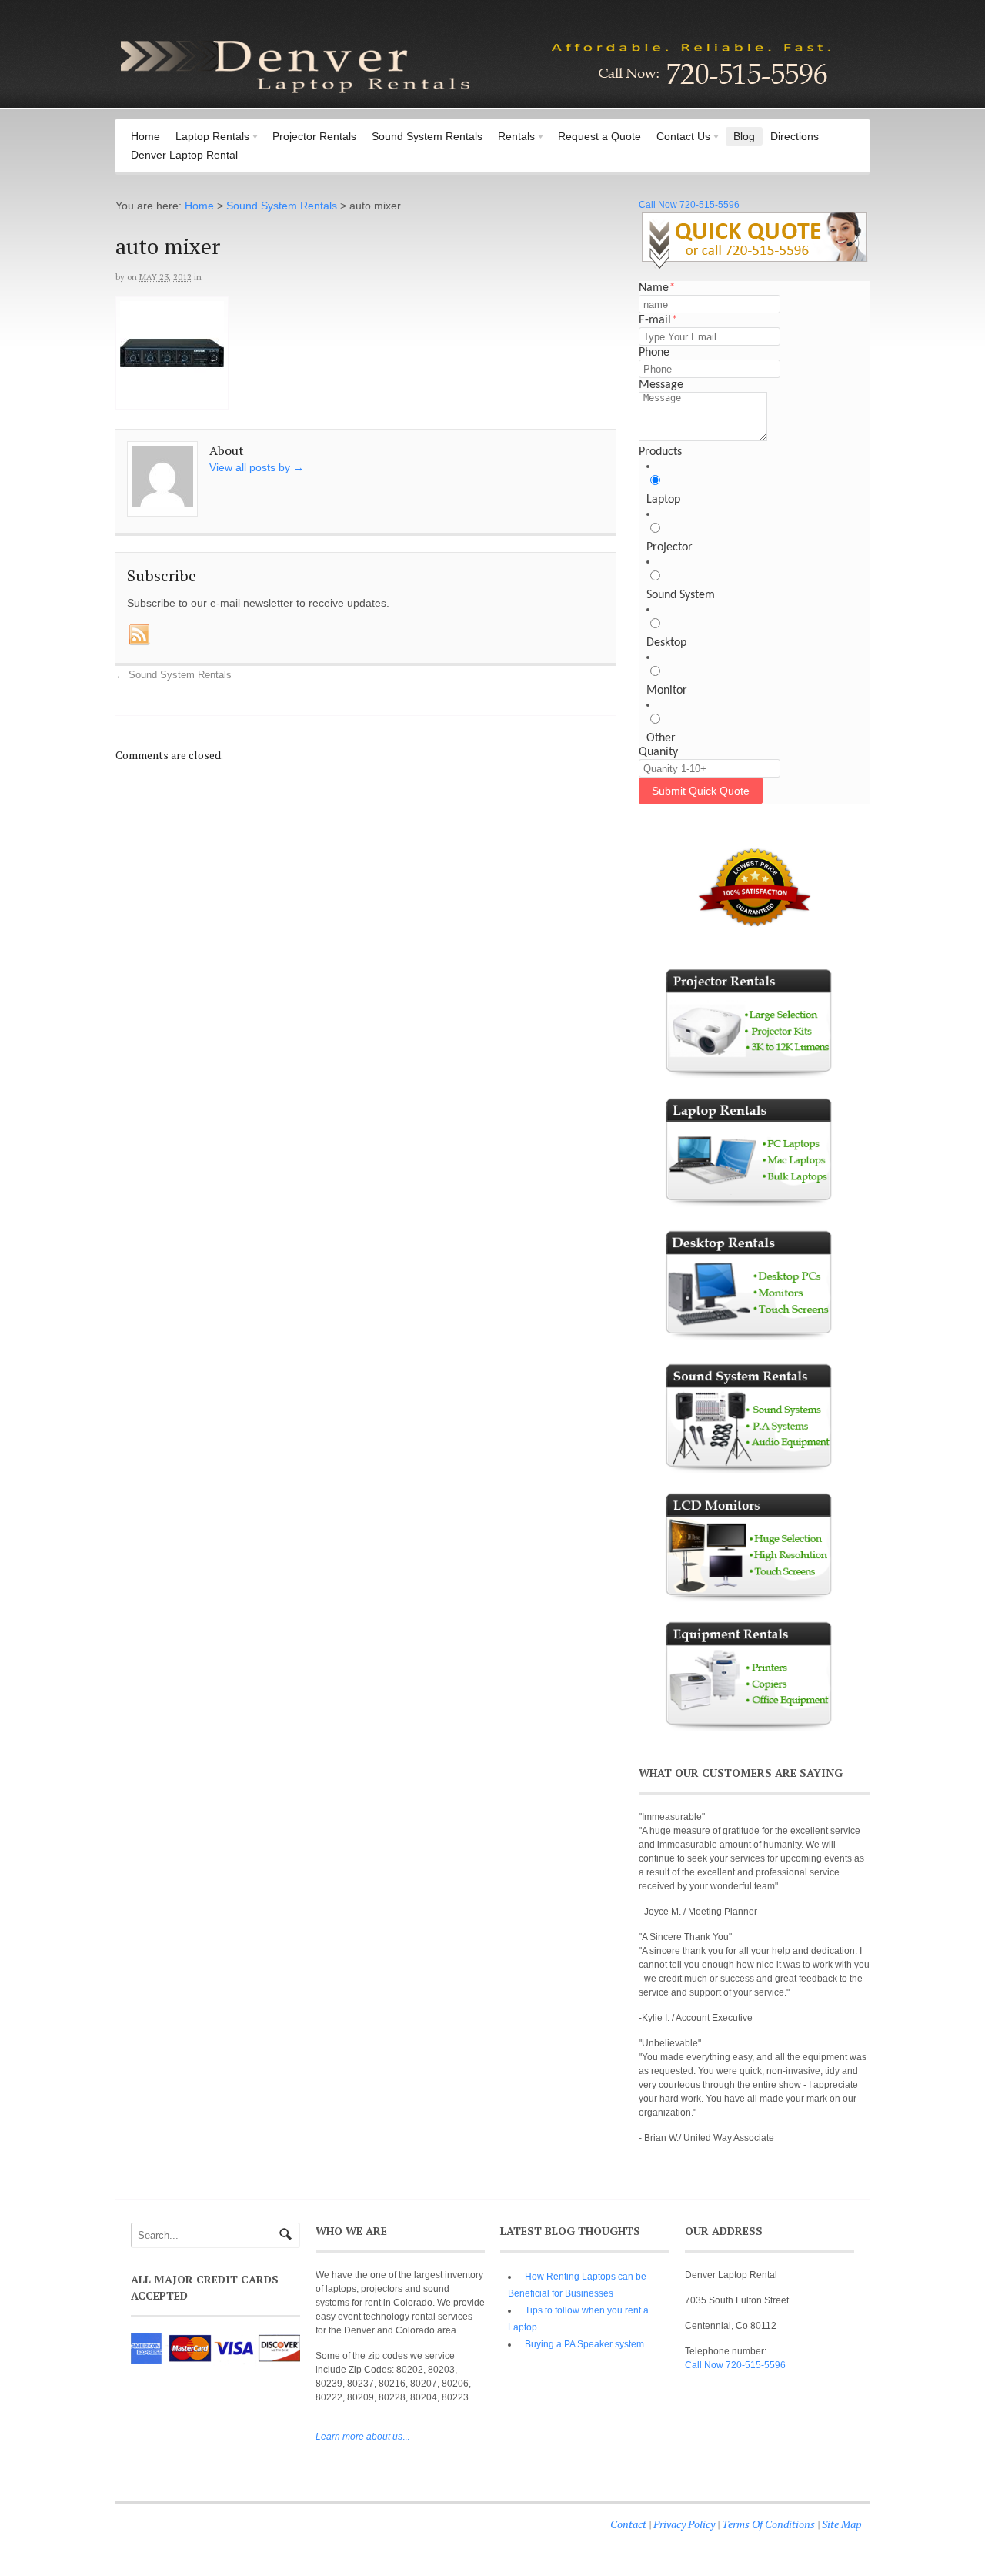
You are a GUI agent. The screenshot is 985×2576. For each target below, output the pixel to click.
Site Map (842, 2524)
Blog (744, 136)
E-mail (658, 320)
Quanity (658, 752)
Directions (795, 136)
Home (145, 136)
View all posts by (257, 467)
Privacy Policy (684, 2524)
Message (661, 385)
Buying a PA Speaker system (584, 2344)
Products (660, 452)
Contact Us (679, 138)
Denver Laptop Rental (184, 155)
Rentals (513, 138)
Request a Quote (599, 136)
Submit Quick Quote (701, 791)
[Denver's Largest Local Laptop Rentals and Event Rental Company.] (477, 95)
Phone (654, 353)
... (362, 2437)
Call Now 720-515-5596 (689, 205)
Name (657, 288)
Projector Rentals (314, 136)
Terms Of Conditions (768, 2524)
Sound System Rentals (427, 136)
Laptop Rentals (209, 138)
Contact (628, 2524)
